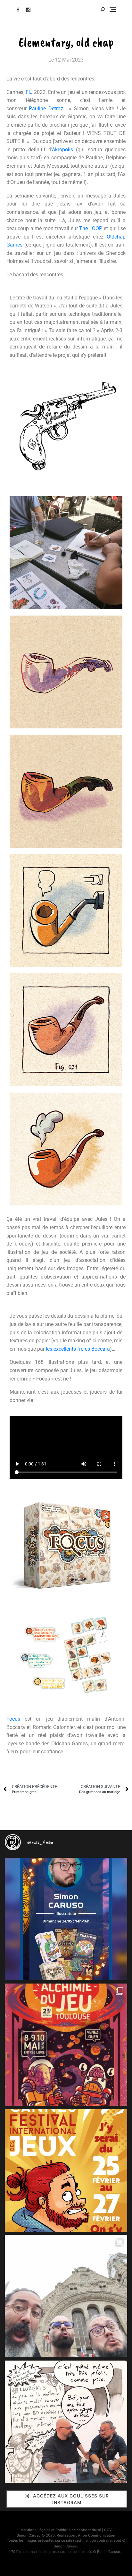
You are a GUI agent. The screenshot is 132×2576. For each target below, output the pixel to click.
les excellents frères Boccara (78, 1349)
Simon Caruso (29, 2535)
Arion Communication (97, 2535)
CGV (108, 2530)
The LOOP (91, 228)
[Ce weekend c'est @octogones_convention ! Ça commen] (66, 1919)
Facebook (18, 10)
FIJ (29, 92)
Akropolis (62, 150)
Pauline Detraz (46, 109)
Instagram (28, 10)
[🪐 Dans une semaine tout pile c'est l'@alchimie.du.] (66, 2045)
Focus (13, 1719)
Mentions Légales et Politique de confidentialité (61, 2530)
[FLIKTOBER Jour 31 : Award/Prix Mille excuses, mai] (66, 2422)
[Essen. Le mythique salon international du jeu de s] (66, 2296)
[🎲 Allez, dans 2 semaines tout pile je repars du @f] (66, 2170)
